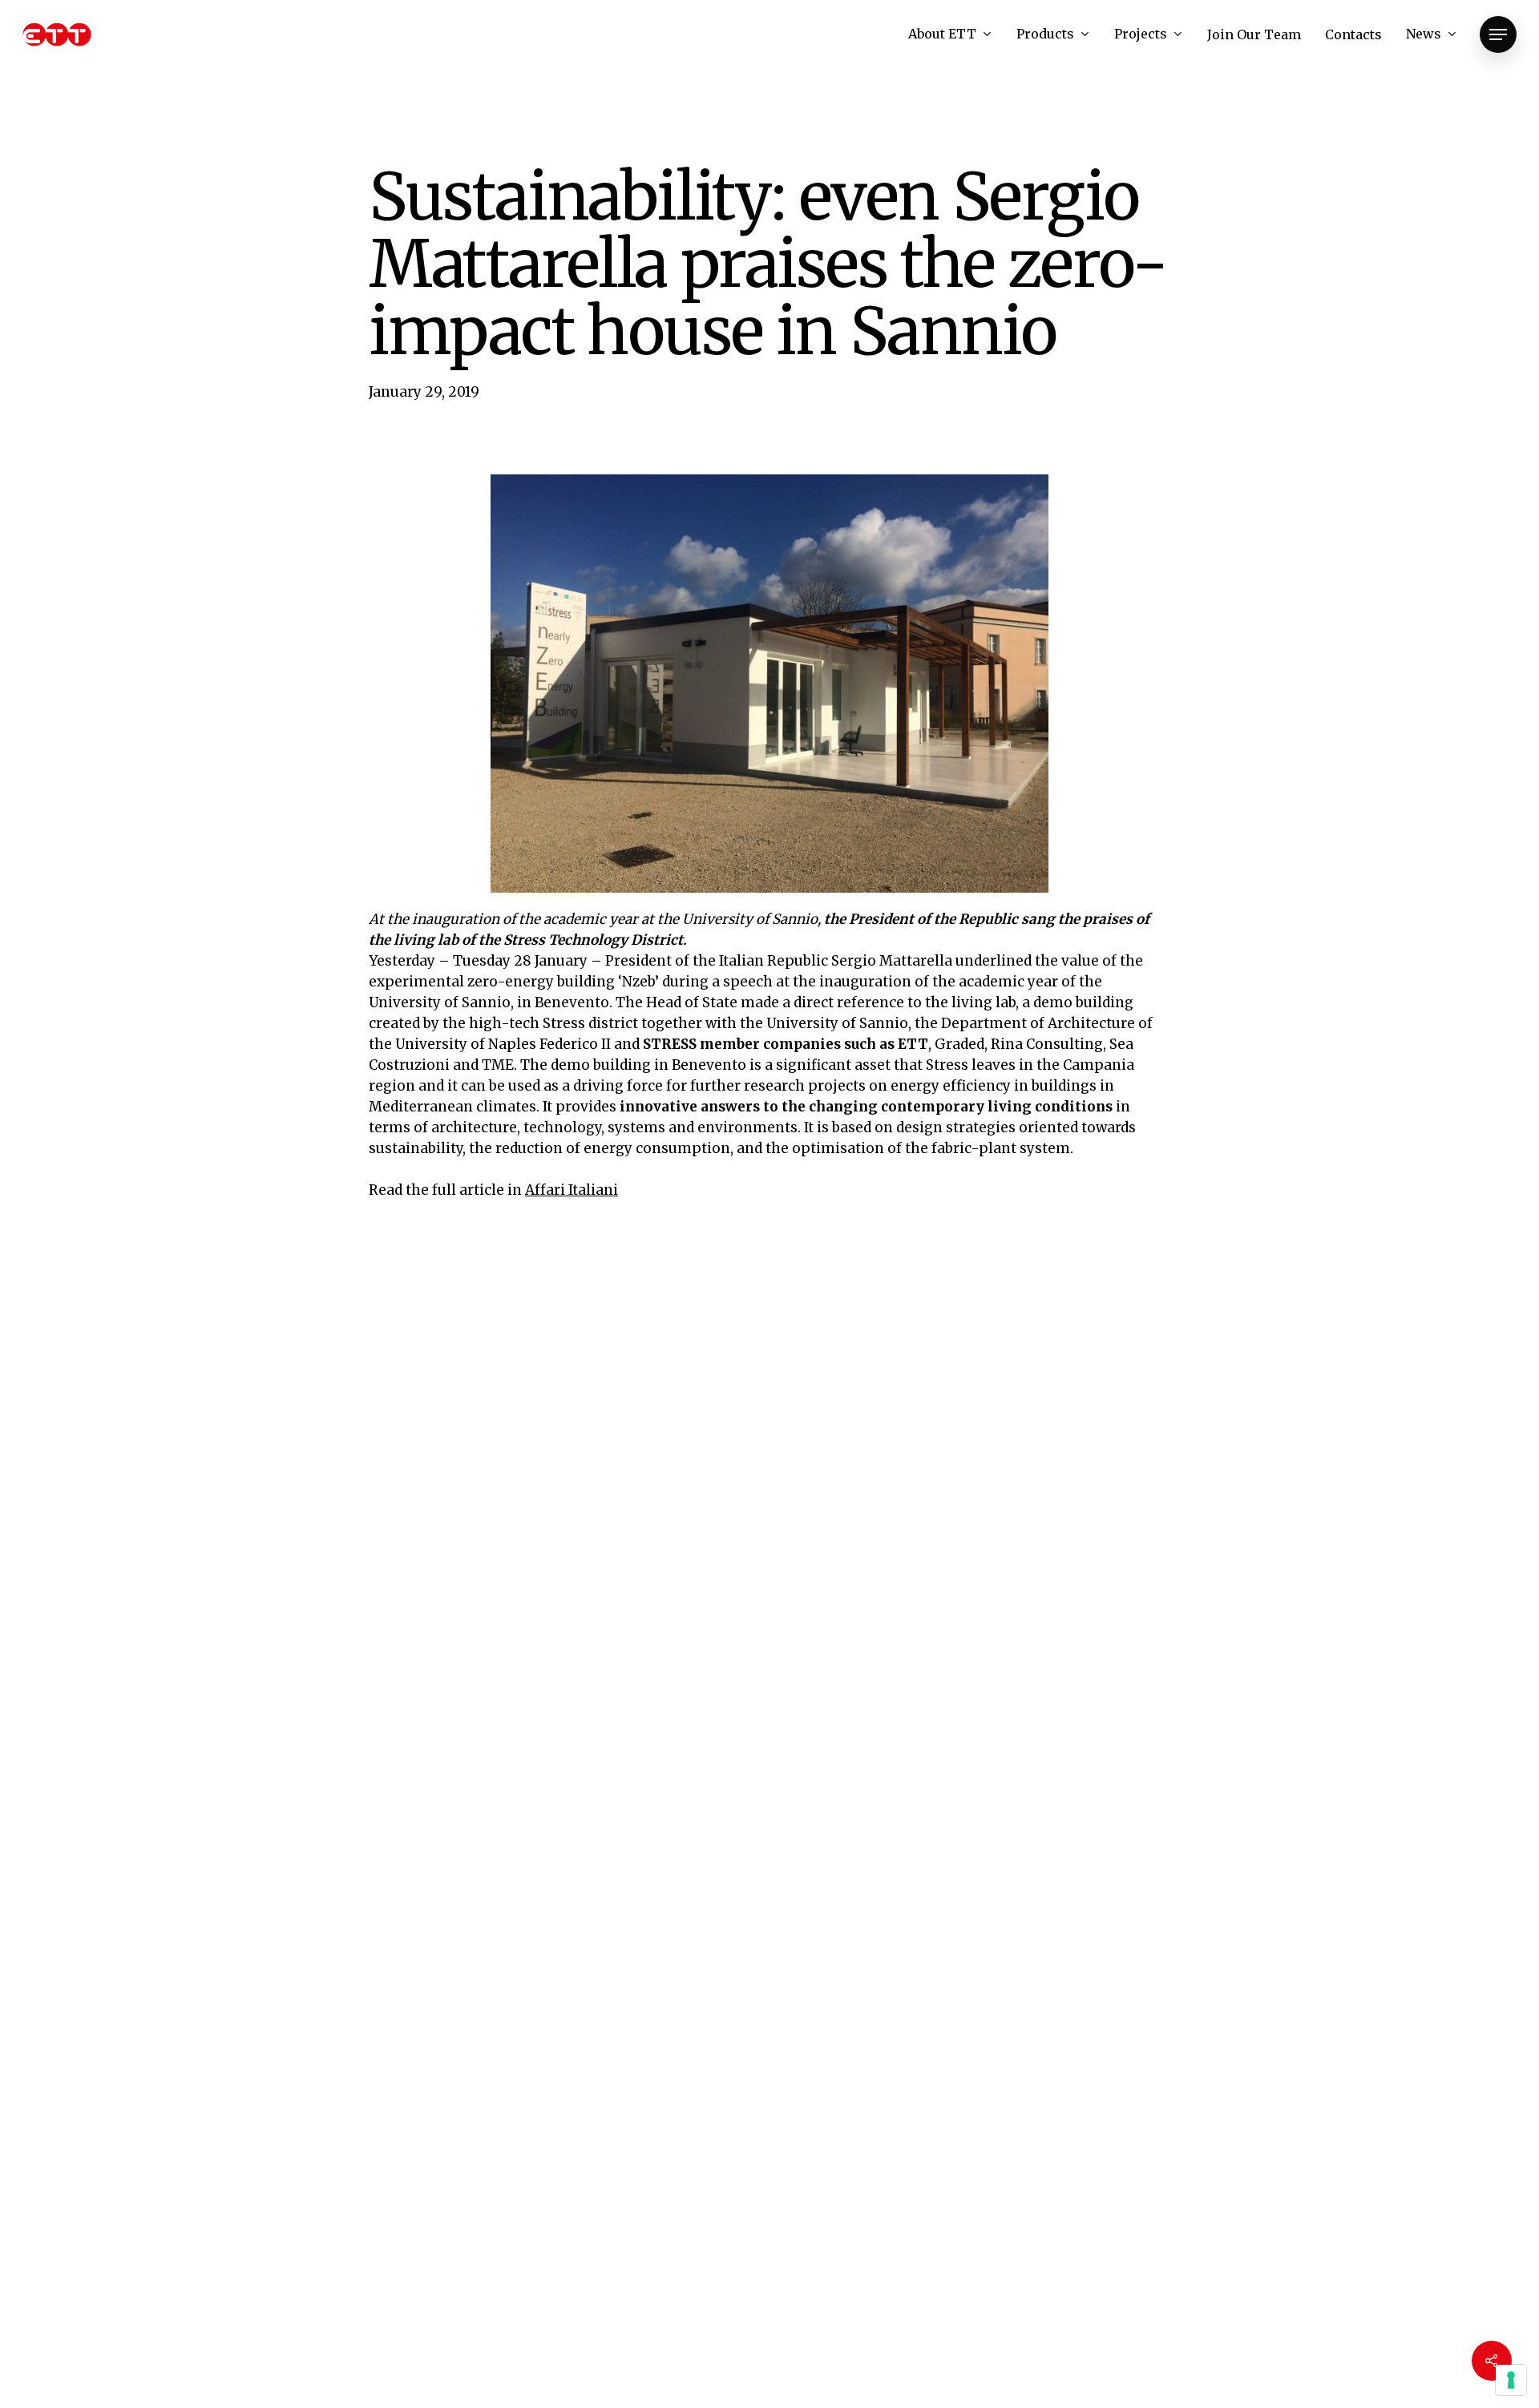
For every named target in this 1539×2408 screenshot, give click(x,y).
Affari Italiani (572, 1190)
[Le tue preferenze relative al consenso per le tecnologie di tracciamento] (1511, 2380)
